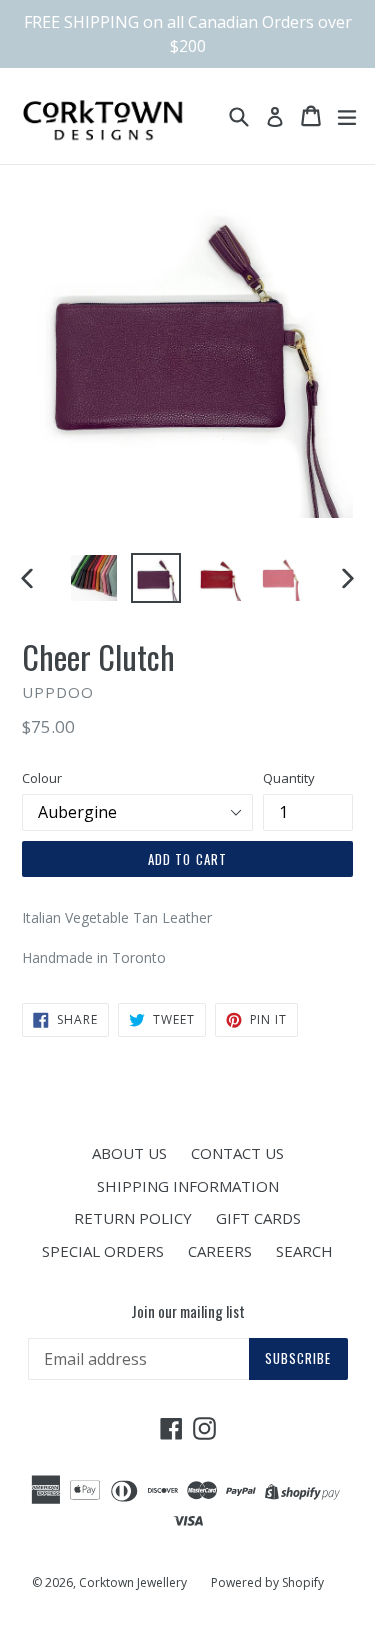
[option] (94, 578)
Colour (42, 778)
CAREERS (220, 1251)
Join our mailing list (188, 1311)
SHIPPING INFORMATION (188, 1186)
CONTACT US (237, 1153)
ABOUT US (129, 1153)
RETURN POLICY (133, 1218)
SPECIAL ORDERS (103, 1251)
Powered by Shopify (267, 1582)
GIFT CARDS (258, 1218)
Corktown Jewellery (133, 1582)
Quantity (289, 778)
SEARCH (304, 1251)
